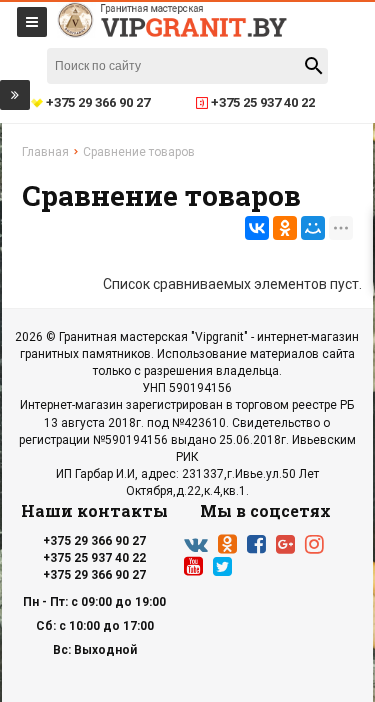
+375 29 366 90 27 (94, 541)
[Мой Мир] (313, 228)
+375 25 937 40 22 (94, 558)
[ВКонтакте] (257, 228)
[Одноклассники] (285, 228)
